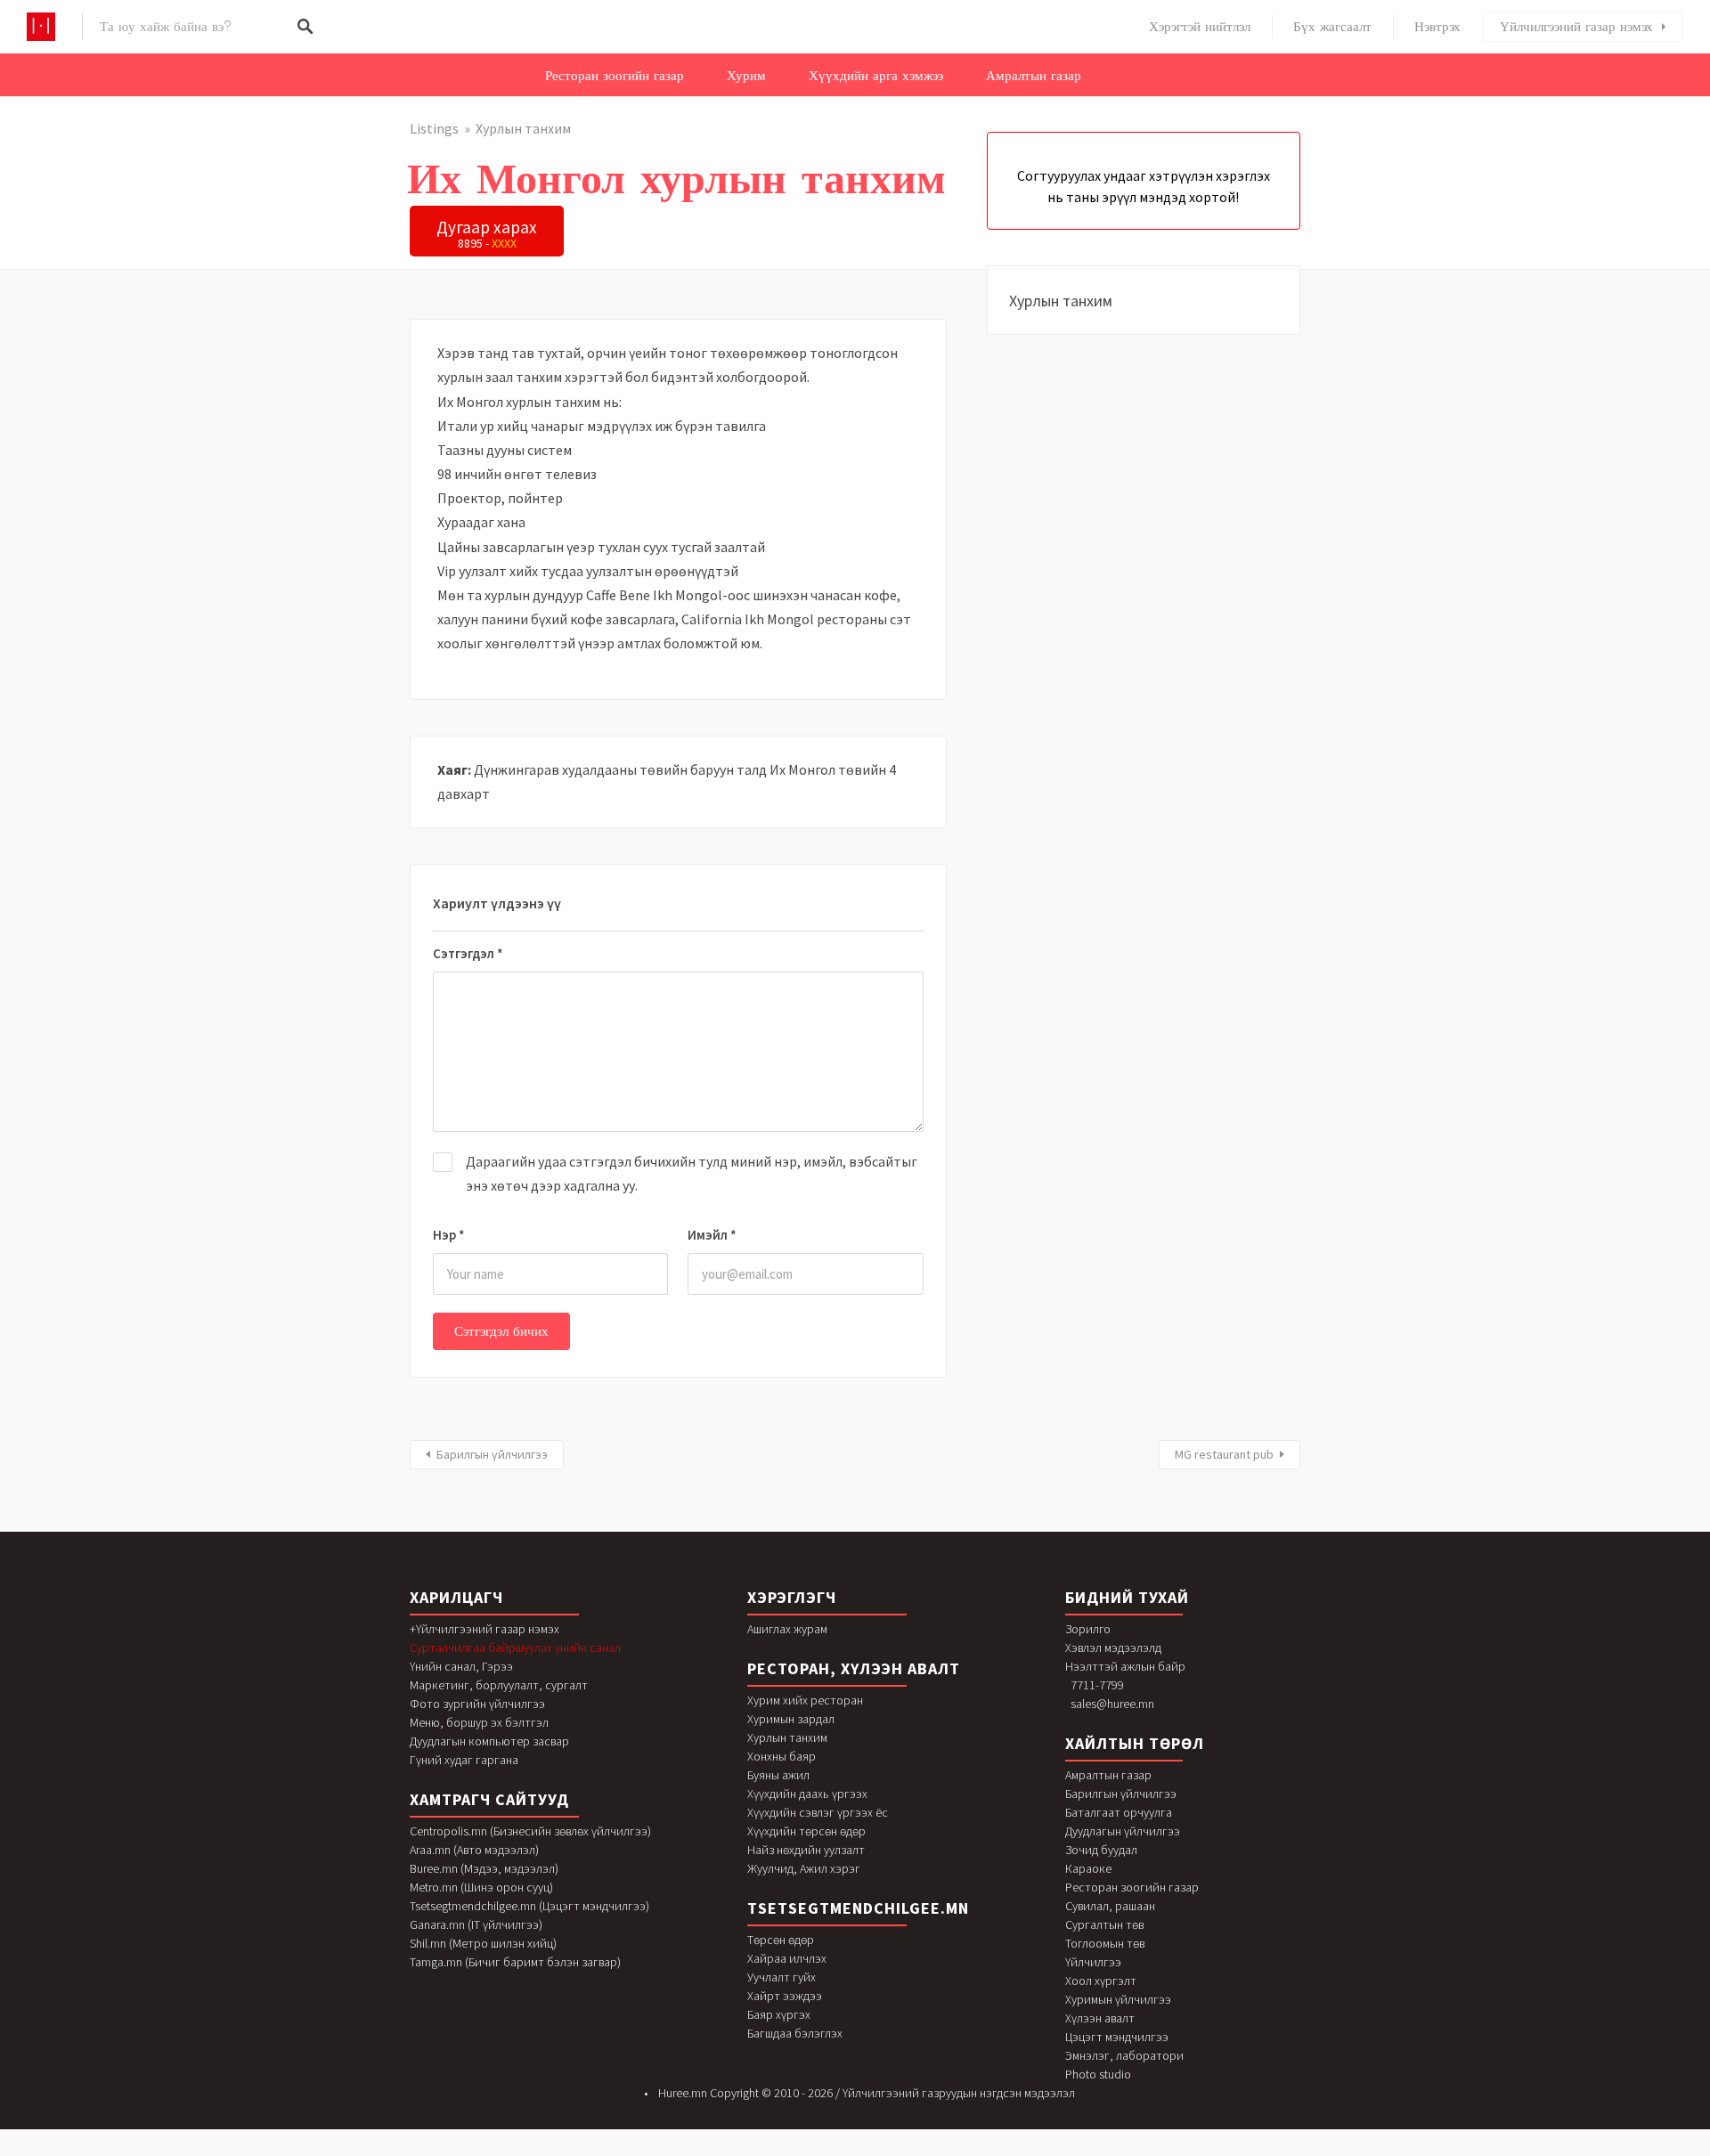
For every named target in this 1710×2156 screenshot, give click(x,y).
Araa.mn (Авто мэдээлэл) (474, 1850)
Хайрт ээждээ (785, 1996)
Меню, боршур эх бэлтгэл (479, 1722)
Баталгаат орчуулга (1119, 1812)
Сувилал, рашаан (1110, 1906)
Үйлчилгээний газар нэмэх (1576, 27)
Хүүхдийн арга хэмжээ (876, 76)
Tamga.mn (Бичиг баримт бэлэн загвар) (515, 1962)
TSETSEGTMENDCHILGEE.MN (858, 1908)
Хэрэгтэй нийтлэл (1200, 27)
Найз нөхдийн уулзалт (806, 1850)
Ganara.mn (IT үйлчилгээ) (476, 1924)
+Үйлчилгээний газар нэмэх (484, 1629)
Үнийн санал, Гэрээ (461, 1666)
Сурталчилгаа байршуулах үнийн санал (515, 1648)
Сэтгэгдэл (468, 953)
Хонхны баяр (782, 1756)
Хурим (746, 76)
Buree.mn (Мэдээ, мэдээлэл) (484, 1868)
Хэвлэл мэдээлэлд (1113, 1648)
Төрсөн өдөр (781, 1940)
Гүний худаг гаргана (464, 1760)
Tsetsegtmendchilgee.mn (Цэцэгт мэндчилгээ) (529, 1906)
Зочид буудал (1101, 1850)
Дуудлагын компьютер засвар (489, 1741)
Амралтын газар (1034, 76)
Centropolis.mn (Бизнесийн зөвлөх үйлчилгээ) (530, 1831)
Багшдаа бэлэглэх (795, 2033)
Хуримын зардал (791, 1719)
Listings (434, 128)
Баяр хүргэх (779, 2014)
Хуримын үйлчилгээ (1118, 1999)
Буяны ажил (778, 1775)
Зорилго (1088, 1629)
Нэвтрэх (1437, 27)
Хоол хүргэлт (1101, 1981)
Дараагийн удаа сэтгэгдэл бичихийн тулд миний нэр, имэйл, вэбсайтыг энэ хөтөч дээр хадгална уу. (692, 1173)
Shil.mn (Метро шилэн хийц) (483, 1943)
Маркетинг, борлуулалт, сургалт (499, 1685)
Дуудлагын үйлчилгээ (1123, 1831)
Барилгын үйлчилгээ (492, 1454)
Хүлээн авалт (1100, 2018)
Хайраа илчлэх (787, 1958)
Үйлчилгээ (1093, 1962)
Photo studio (1098, 2074)
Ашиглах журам (787, 1629)
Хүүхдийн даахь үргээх (807, 1794)
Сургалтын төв (1104, 1924)
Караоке (1088, 1868)
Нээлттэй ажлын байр (1125, 1666)
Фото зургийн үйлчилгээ (477, 1704)
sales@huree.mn (1112, 1704)
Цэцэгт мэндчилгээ (1117, 2037)
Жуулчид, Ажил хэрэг (804, 1868)
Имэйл (712, 1235)
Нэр (449, 1235)
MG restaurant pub (1224, 1454)
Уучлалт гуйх (782, 1977)
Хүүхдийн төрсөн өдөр (806, 1831)
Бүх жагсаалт (1332, 27)
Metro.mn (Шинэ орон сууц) (481, 1887)
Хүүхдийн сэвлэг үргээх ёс (818, 1812)
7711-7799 (1097, 1685)
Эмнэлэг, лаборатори (1124, 2055)
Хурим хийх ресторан (805, 1700)
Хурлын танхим (523, 128)
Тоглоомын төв (1105, 1943)
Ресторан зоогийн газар (615, 76)
